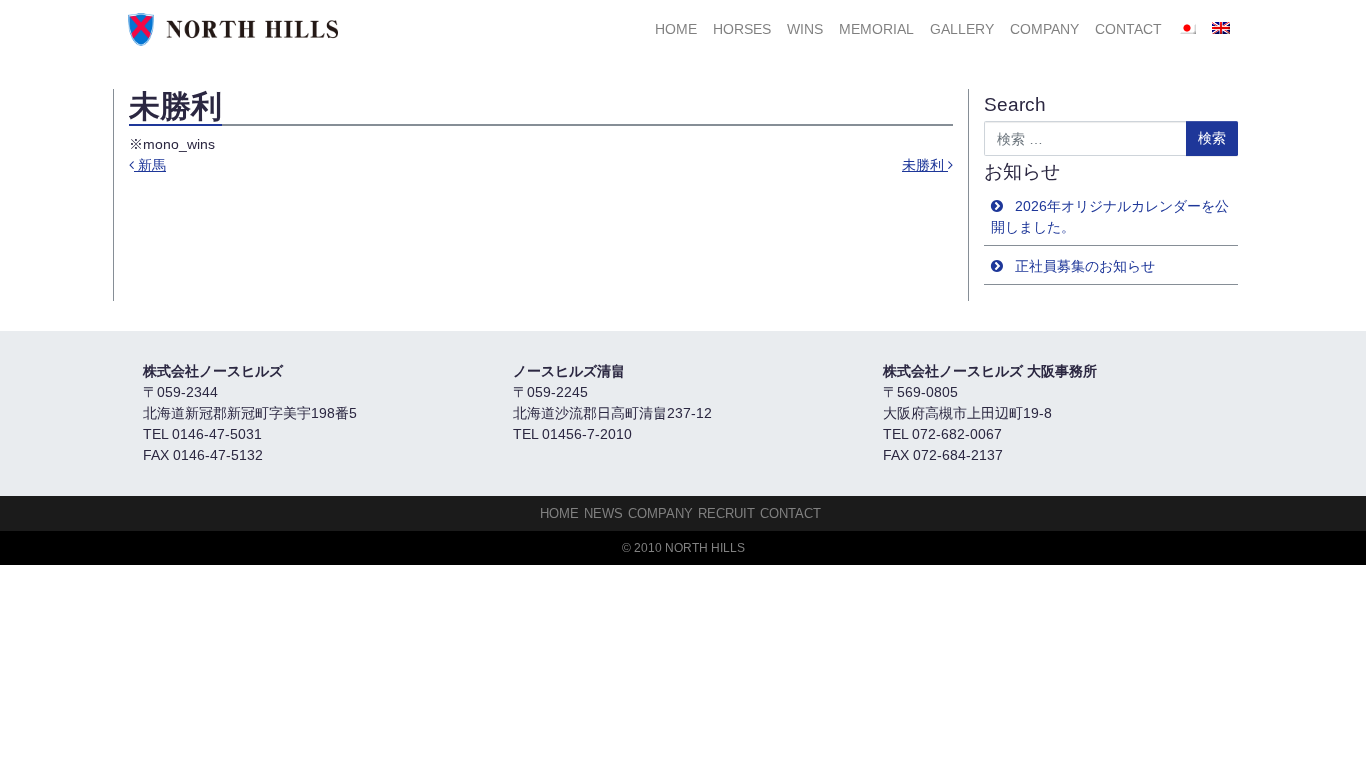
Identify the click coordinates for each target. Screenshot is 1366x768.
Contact (1128, 29)
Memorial (876, 29)
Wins (805, 29)
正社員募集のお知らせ (1085, 266)
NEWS (603, 513)
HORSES (742, 29)
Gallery (962, 29)
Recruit (726, 513)
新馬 (150, 165)
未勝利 (925, 165)
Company (1044, 29)
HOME (676, 29)
